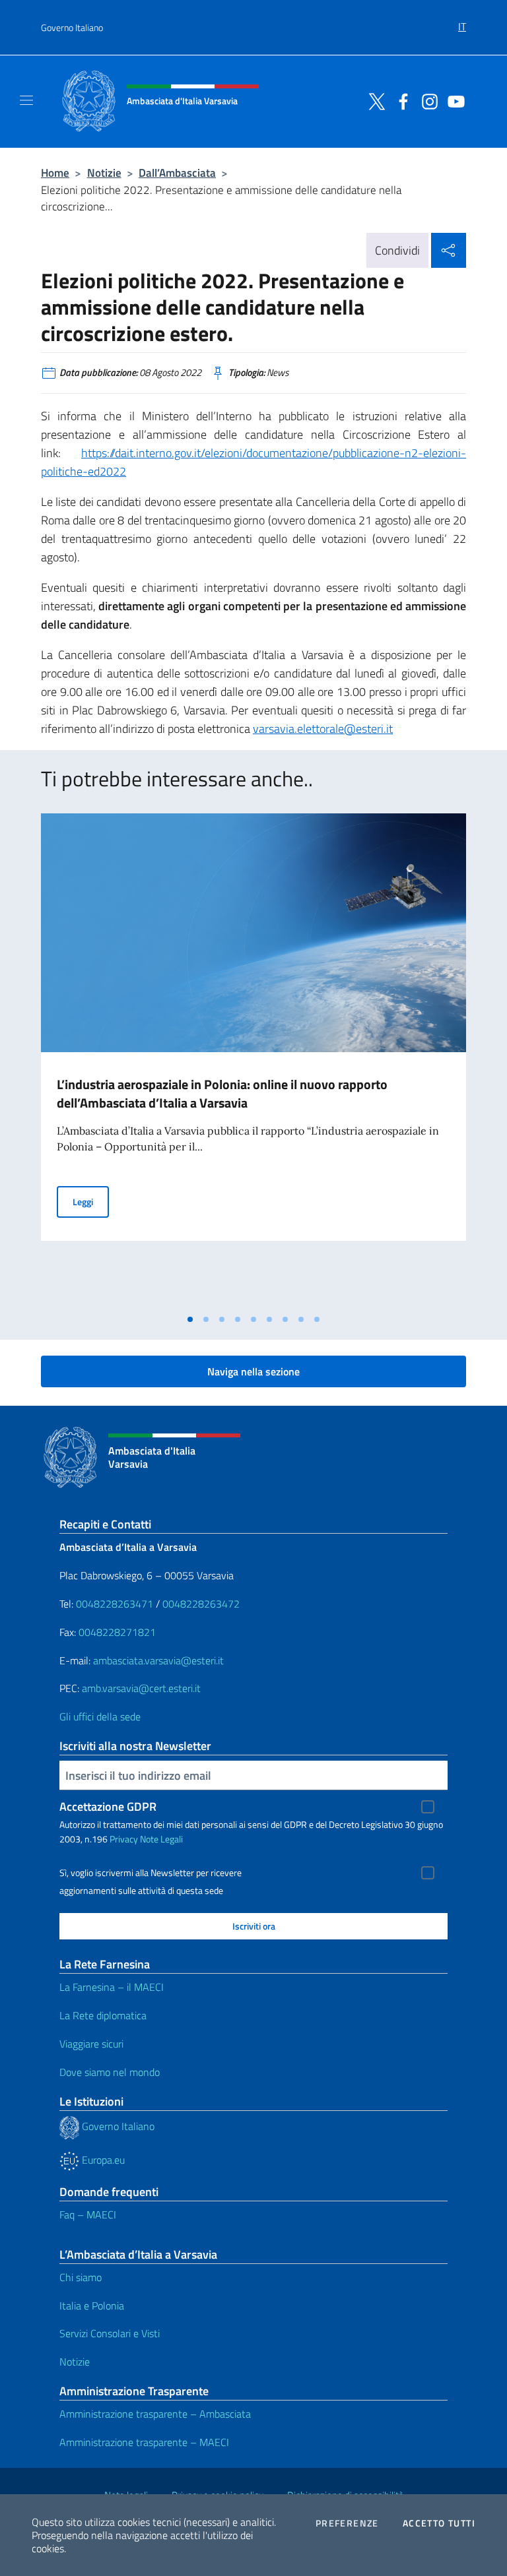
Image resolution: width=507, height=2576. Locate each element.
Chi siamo (81, 2277)
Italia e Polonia (92, 2306)
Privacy (124, 1839)
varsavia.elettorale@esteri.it (323, 729)
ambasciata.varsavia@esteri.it (158, 1660)
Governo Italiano (72, 27)
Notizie (104, 173)
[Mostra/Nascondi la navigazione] (26, 100)
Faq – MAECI (88, 2215)
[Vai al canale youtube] (453, 100)
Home (55, 173)
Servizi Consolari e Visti (110, 2333)
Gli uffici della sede (100, 1716)
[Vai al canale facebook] (400, 100)
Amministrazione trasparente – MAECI (144, 2442)
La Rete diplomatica (103, 2015)
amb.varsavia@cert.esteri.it (141, 1688)
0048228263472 (201, 1604)
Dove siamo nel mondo (110, 2072)
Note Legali (161, 1839)
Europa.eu (102, 2160)
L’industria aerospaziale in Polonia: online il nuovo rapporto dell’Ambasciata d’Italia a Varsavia (222, 1093)
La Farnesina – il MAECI (112, 1987)
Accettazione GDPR (108, 1806)
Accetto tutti (439, 2523)
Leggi (91, 1201)
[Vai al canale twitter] (374, 100)
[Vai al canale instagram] (426, 100)
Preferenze (347, 2523)
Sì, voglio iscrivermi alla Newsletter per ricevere (151, 1873)
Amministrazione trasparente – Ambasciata (155, 2414)
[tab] (190, 1319)
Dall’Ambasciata (177, 173)
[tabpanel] (253, 1060)
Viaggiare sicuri (91, 2044)
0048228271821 (117, 1632)
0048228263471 (115, 1604)
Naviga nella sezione (253, 1371)
